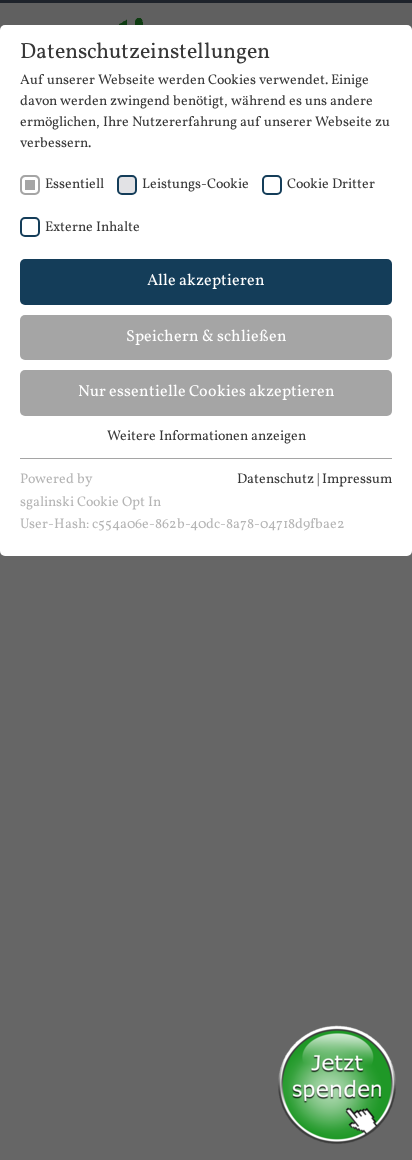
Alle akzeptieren (206, 281)
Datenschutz (275, 479)
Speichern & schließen (206, 337)
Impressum (357, 479)
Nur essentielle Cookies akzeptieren (206, 392)
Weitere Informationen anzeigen (206, 436)
